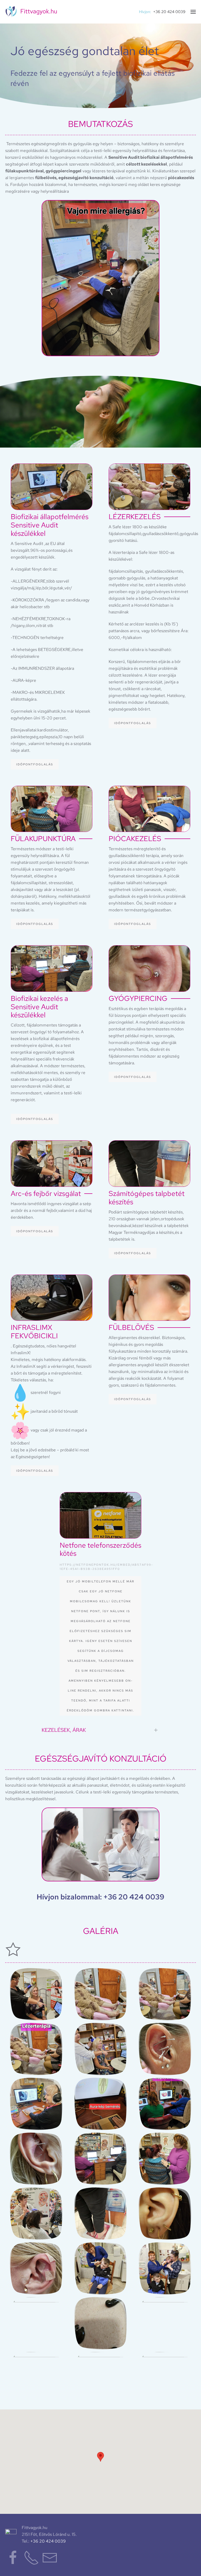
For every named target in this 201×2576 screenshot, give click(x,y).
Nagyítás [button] (36, 1994)
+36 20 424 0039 (169, 12)
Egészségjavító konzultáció (101, 1759)
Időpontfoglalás (35, 764)
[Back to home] (31, 12)
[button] (193, 12)
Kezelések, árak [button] (64, 1730)
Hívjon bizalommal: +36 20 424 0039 (100, 1897)
